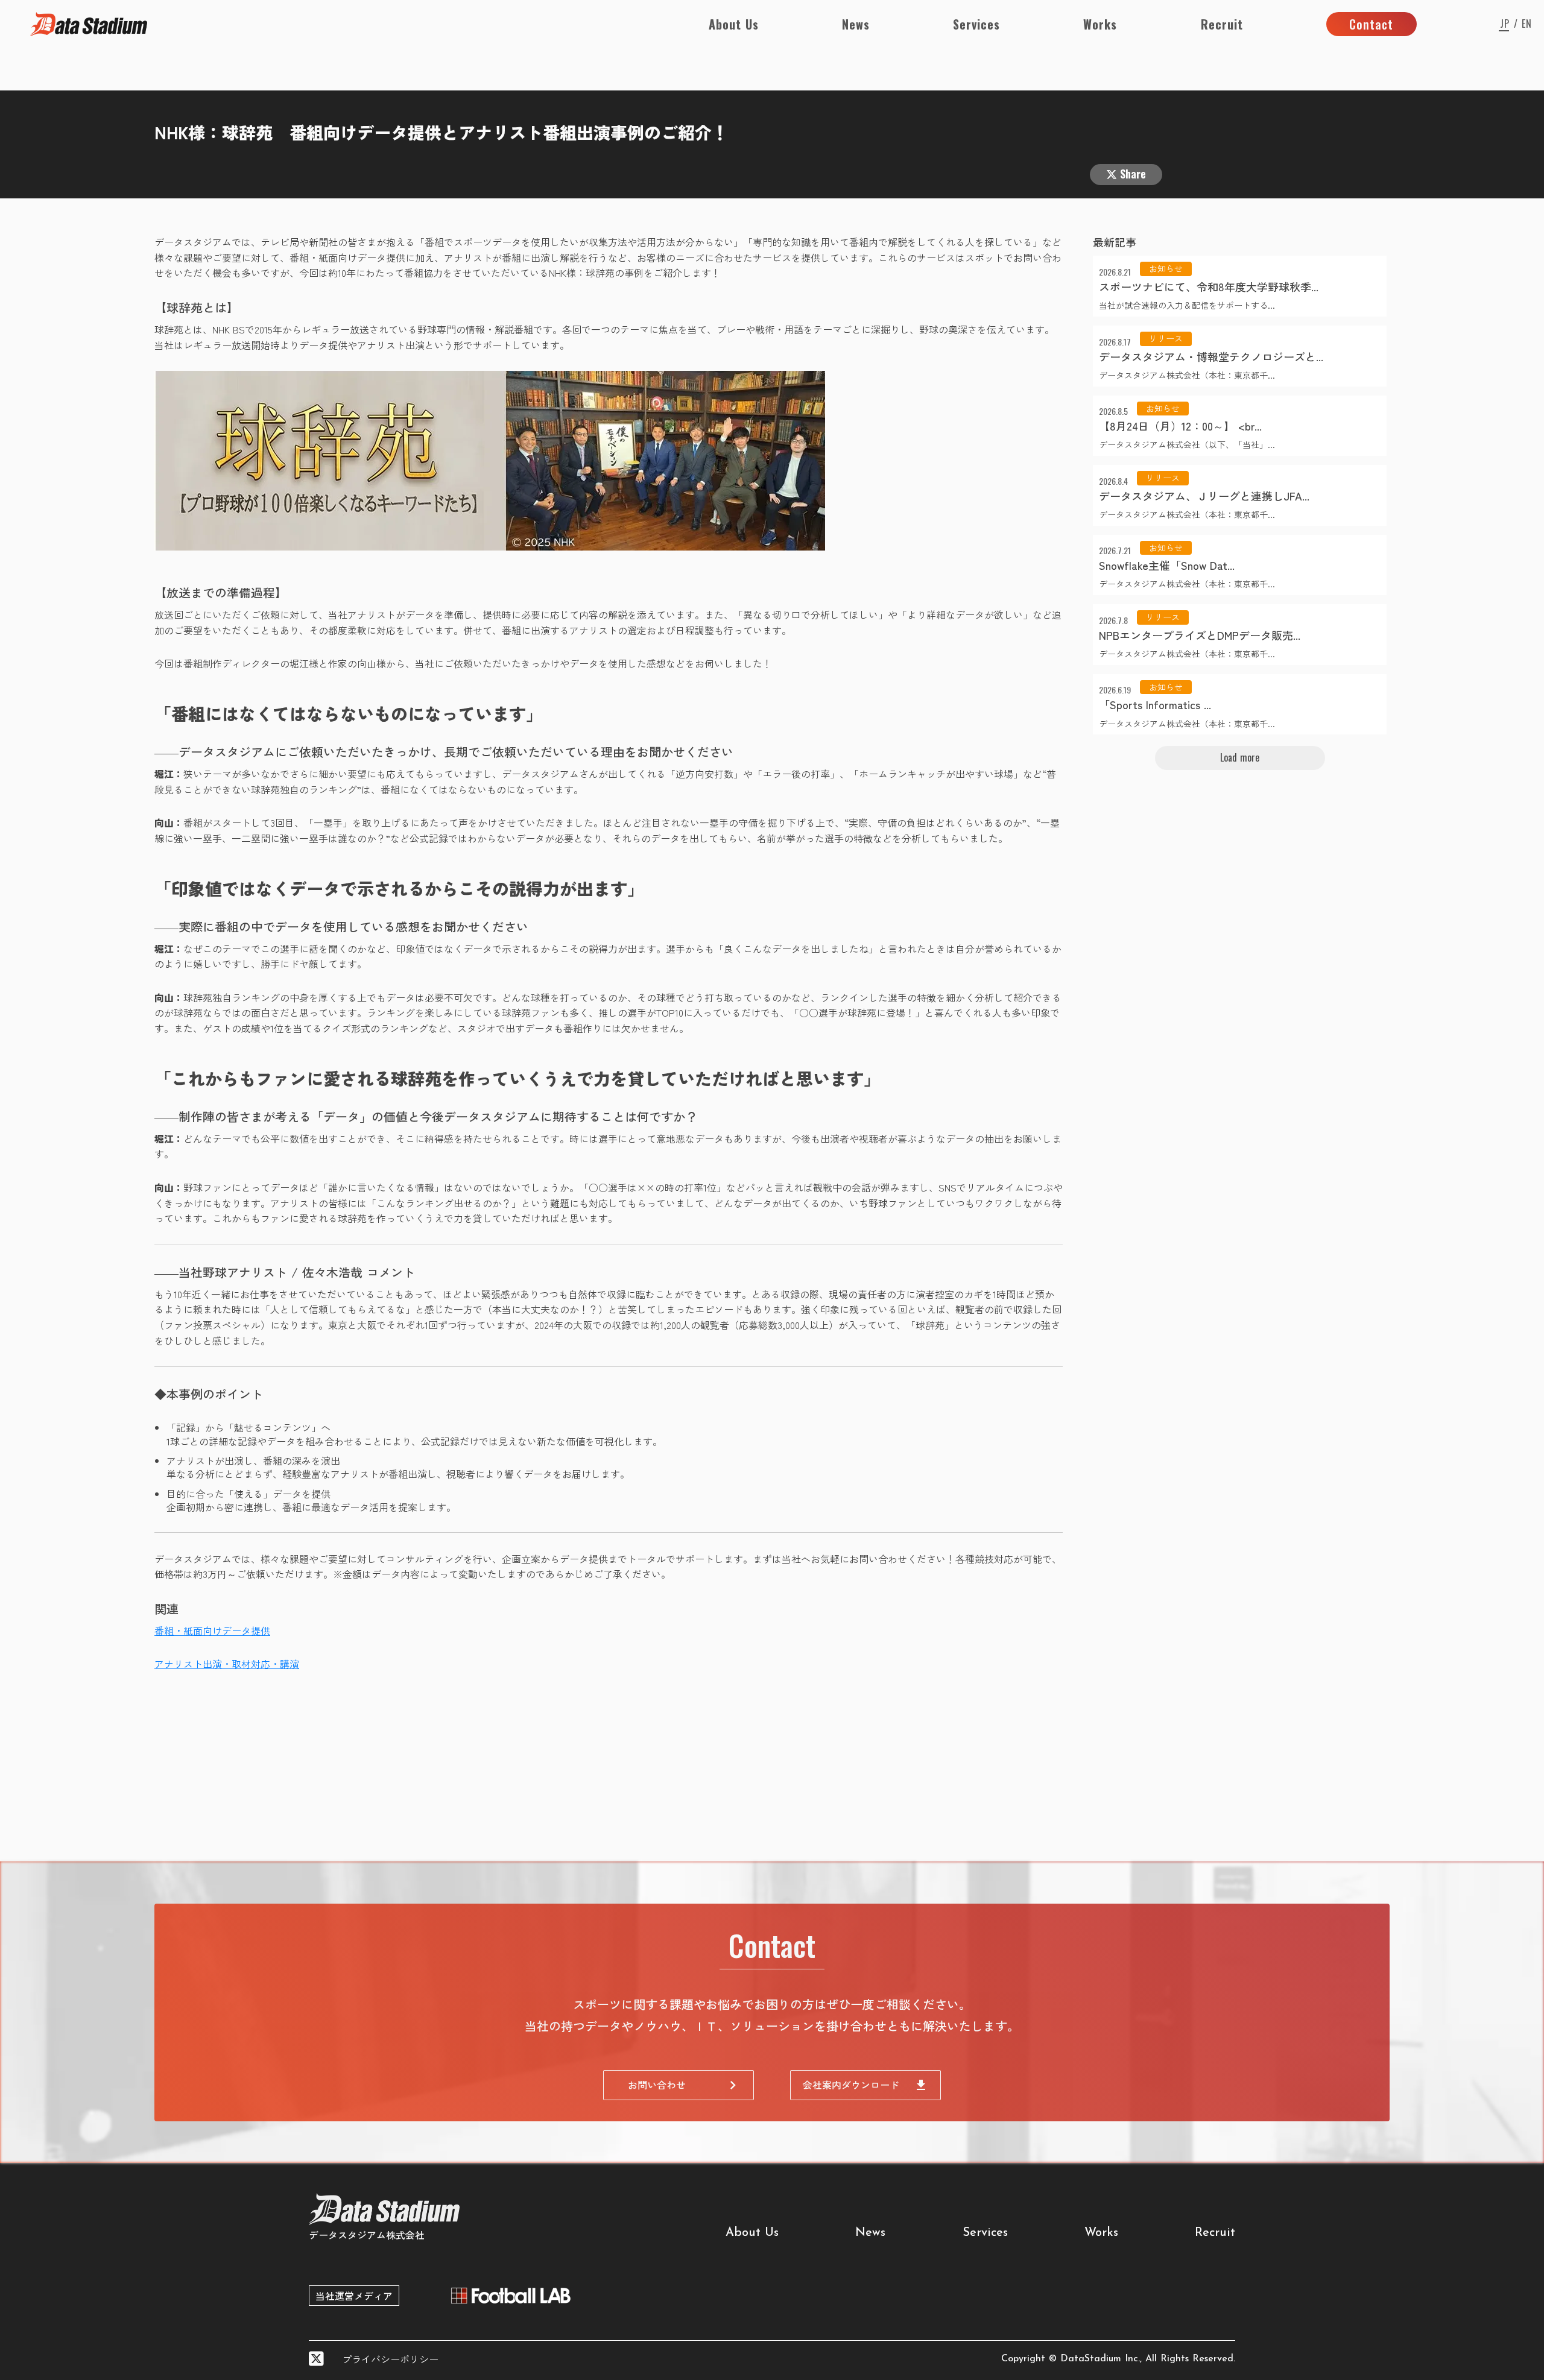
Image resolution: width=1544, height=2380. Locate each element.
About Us (734, 24)
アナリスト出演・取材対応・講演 (227, 1664)
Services (976, 24)
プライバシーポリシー (390, 2359)
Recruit (1222, 24)
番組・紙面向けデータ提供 (212, 1630)
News (856, 24)
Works (1100, 24)
